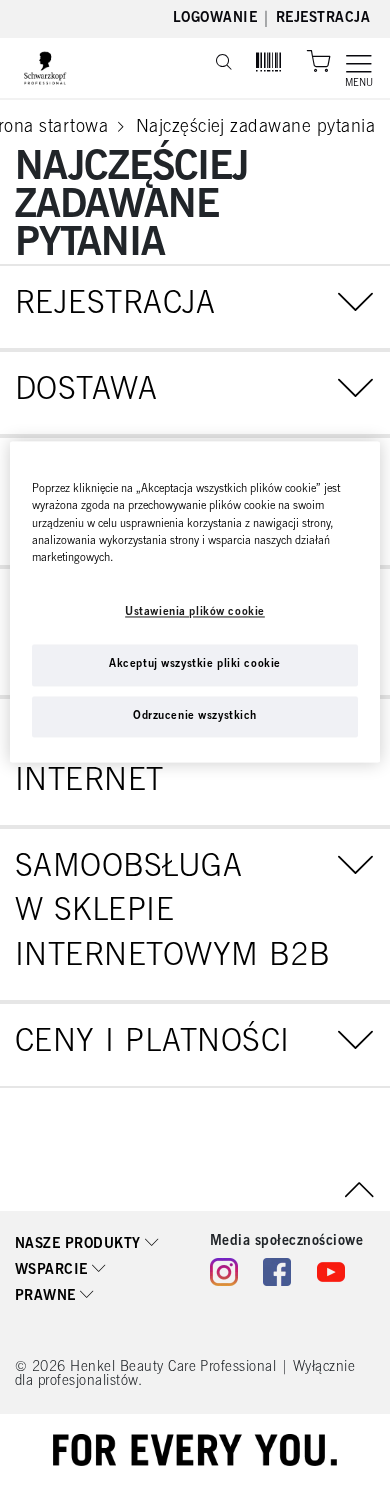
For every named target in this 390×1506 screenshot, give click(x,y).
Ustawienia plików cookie (195, 612)
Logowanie (215, 18)
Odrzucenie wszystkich (195, 716)
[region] (195, 602)
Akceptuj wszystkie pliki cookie (195, 664)
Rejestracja (323, 18)
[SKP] (45, 68)
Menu (359, 83)
